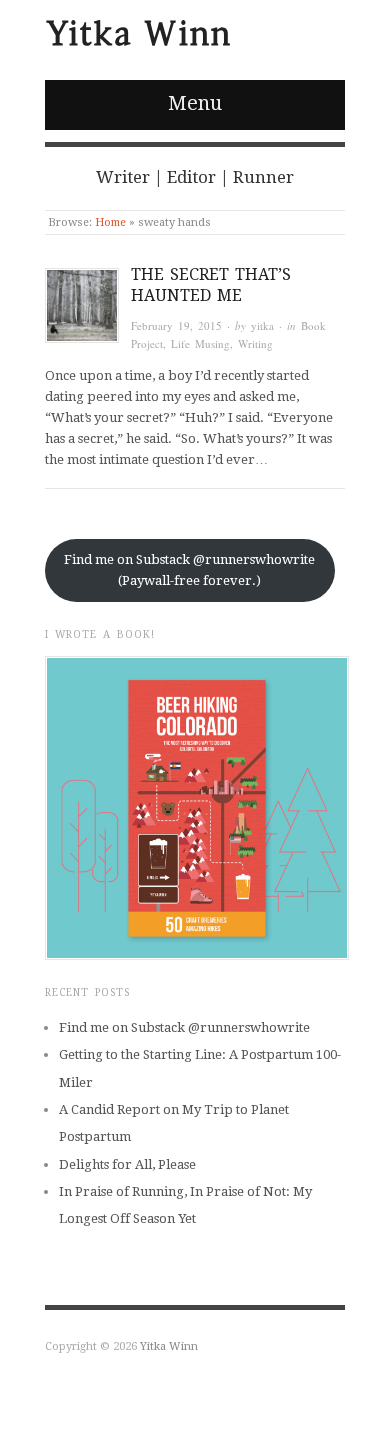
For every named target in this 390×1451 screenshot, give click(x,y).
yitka (262, 325)
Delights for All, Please (127, 1164)
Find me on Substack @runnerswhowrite (184, 1027)
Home (110, 222)
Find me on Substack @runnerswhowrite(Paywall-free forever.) (189, 570)
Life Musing (200, 343)
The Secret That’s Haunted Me (211, 285)
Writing (255, 343)
